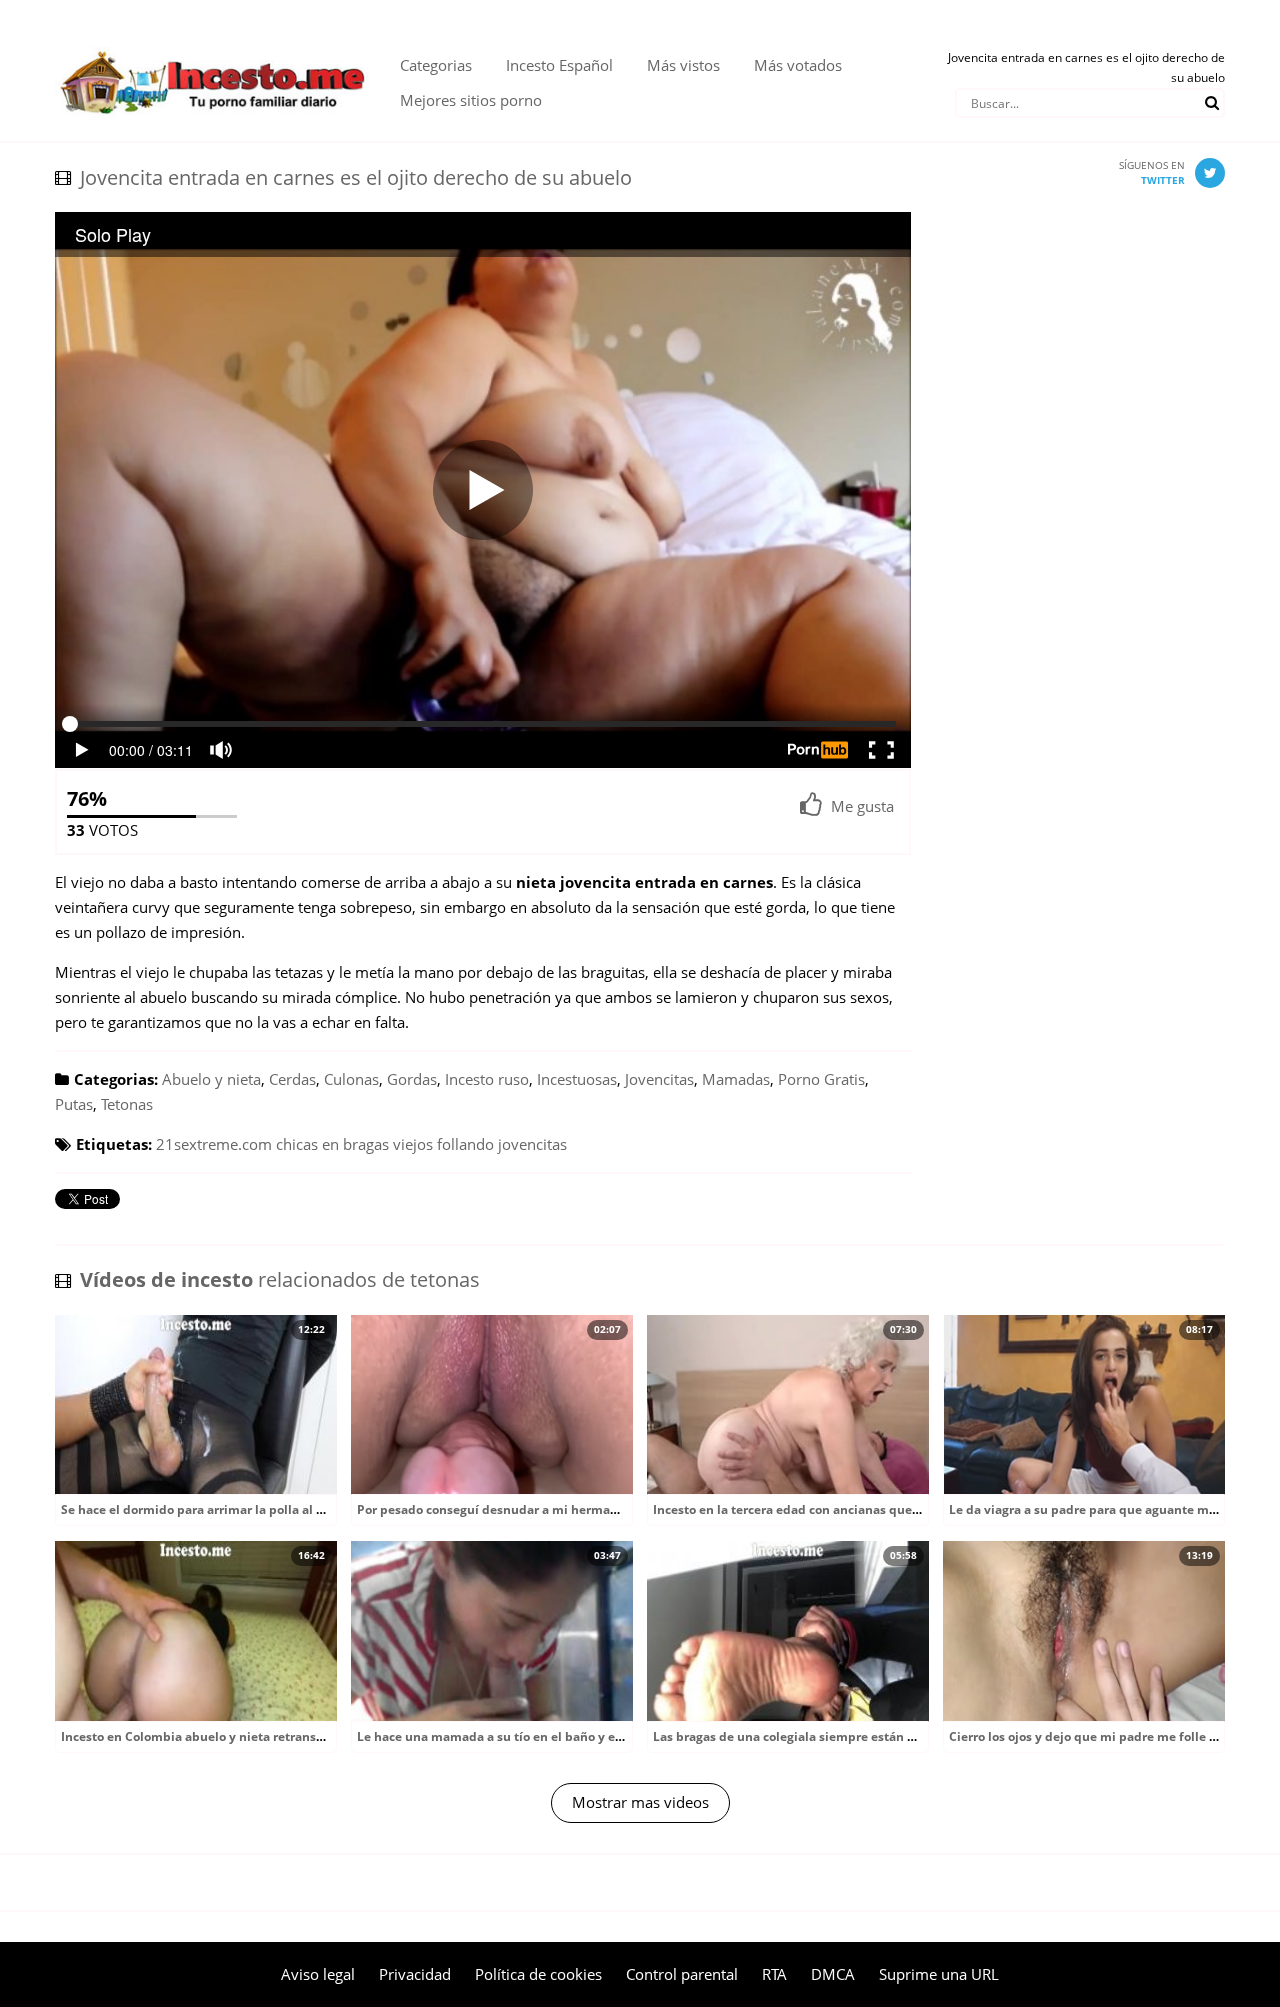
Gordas (412, 1079)
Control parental (682, 1974)
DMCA (833, 1974)
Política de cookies (538, 1974)
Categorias (436, 65)
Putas (74, 1104)
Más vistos (683, 65)
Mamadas (736, 1079)
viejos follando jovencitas (480, 1144)
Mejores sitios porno (471, 100)
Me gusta (862, 806)
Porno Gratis (821, 1079)
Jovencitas (659, 1079)
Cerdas (292, 1079)
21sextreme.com (214, 1144)
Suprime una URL (939, 1974)
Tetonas (127, 1104)
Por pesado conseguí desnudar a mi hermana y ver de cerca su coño (557, 1509)
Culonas (351, 1079)
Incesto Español (559, 65)
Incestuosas (577, 1079)
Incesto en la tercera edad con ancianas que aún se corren (824, 1509)
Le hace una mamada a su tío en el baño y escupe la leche (528, 1736)
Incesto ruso (487, 1079)
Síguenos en (1152, 172)
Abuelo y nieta (211, 1079)
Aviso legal (318, 1974)
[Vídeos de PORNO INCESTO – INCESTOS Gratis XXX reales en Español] (212, 40)
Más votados (798, 65)
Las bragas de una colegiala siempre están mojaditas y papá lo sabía (856, 1736)
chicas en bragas (332, 1144)
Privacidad (415, 1974)
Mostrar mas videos (640, 1802)
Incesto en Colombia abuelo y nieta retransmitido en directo (240, 1736)
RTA (774, 1974)
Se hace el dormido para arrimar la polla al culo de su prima (238, 1509)
